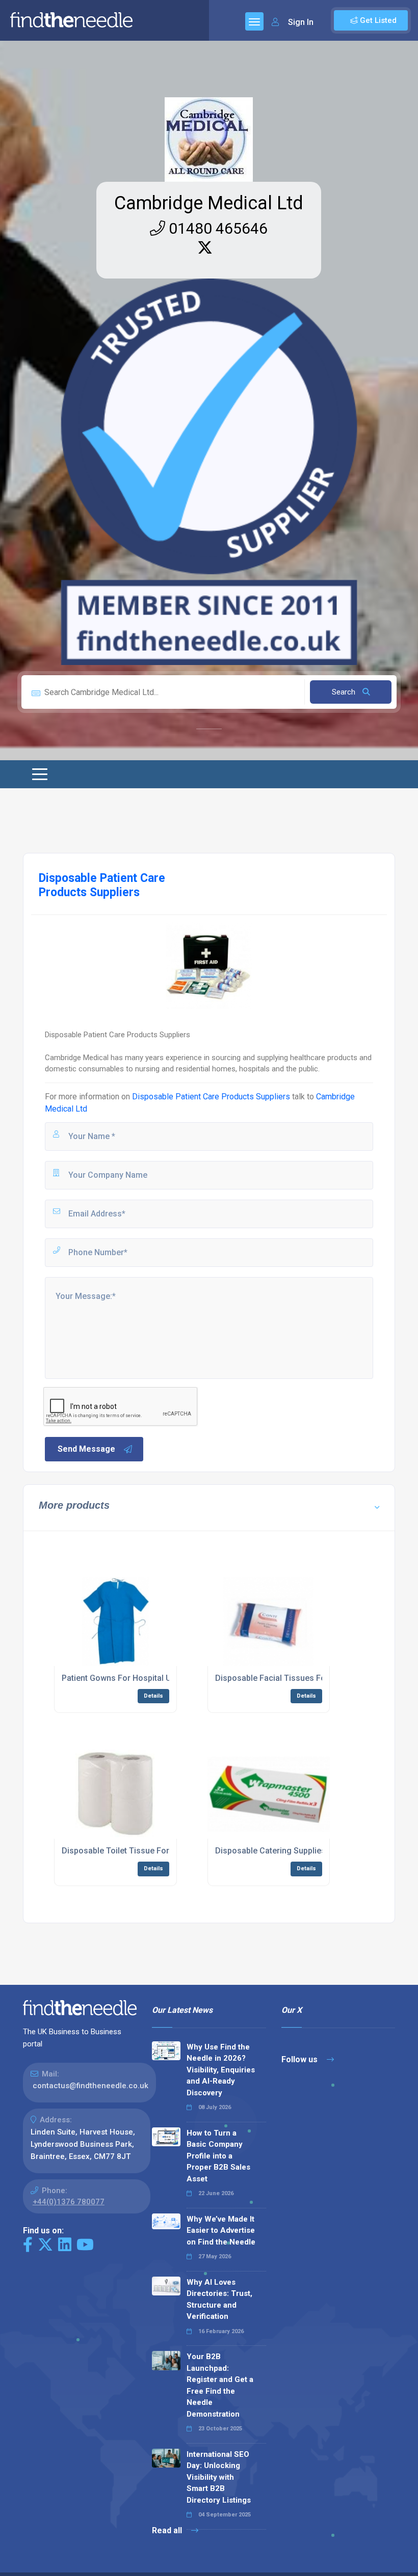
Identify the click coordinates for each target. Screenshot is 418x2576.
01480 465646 (216, 228)
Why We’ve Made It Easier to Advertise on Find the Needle (221, 2231)
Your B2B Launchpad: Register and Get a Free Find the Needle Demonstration (220, 2385)
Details (153, 1696)
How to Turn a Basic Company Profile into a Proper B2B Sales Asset (218, 2156)
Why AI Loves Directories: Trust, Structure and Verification (219, 2300)
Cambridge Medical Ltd (209, 203)
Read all (168, 2530)
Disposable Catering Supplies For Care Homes (302, 1851)
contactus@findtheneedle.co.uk (90, 2086)
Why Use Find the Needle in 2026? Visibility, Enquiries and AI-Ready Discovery (221, 2070)
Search (345, 692)
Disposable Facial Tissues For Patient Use (294, 1678)
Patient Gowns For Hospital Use (121, 1678)
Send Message (86, 1449)
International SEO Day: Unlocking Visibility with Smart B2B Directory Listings (219, 2477)
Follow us (301, 2059)
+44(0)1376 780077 (69, 2202)
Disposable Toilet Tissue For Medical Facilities (149, 1851)
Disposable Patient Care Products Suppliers (211, 1097)
